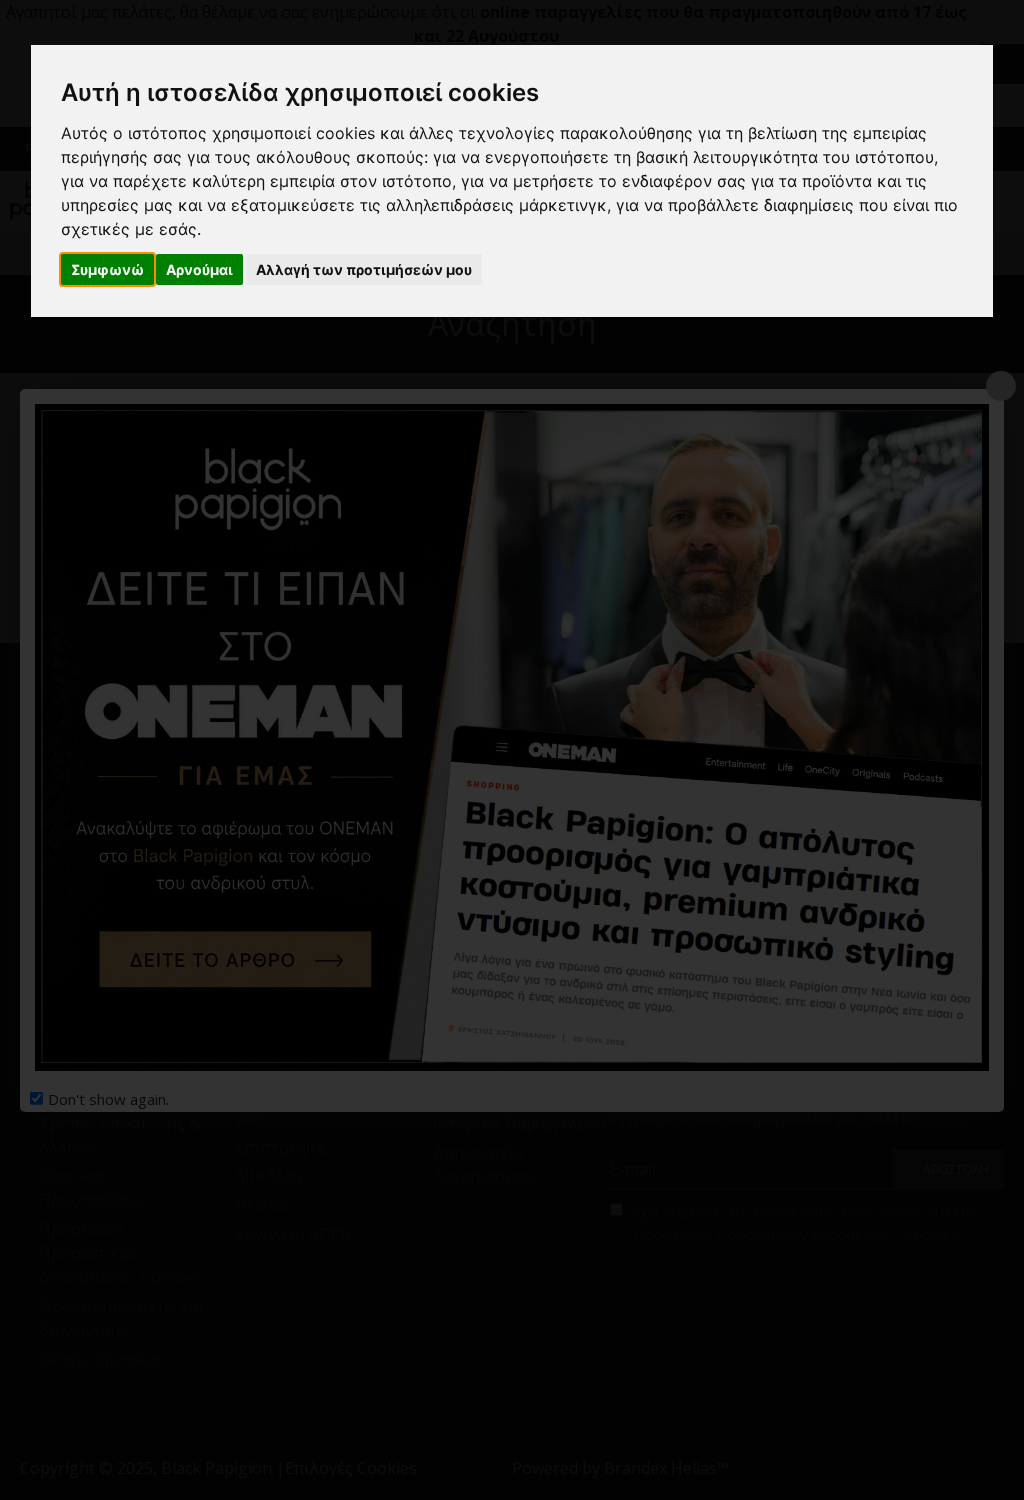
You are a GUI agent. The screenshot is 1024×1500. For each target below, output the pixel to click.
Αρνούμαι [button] (199, 269)
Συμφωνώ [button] (107, 269)
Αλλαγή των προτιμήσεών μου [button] (364, 269)
